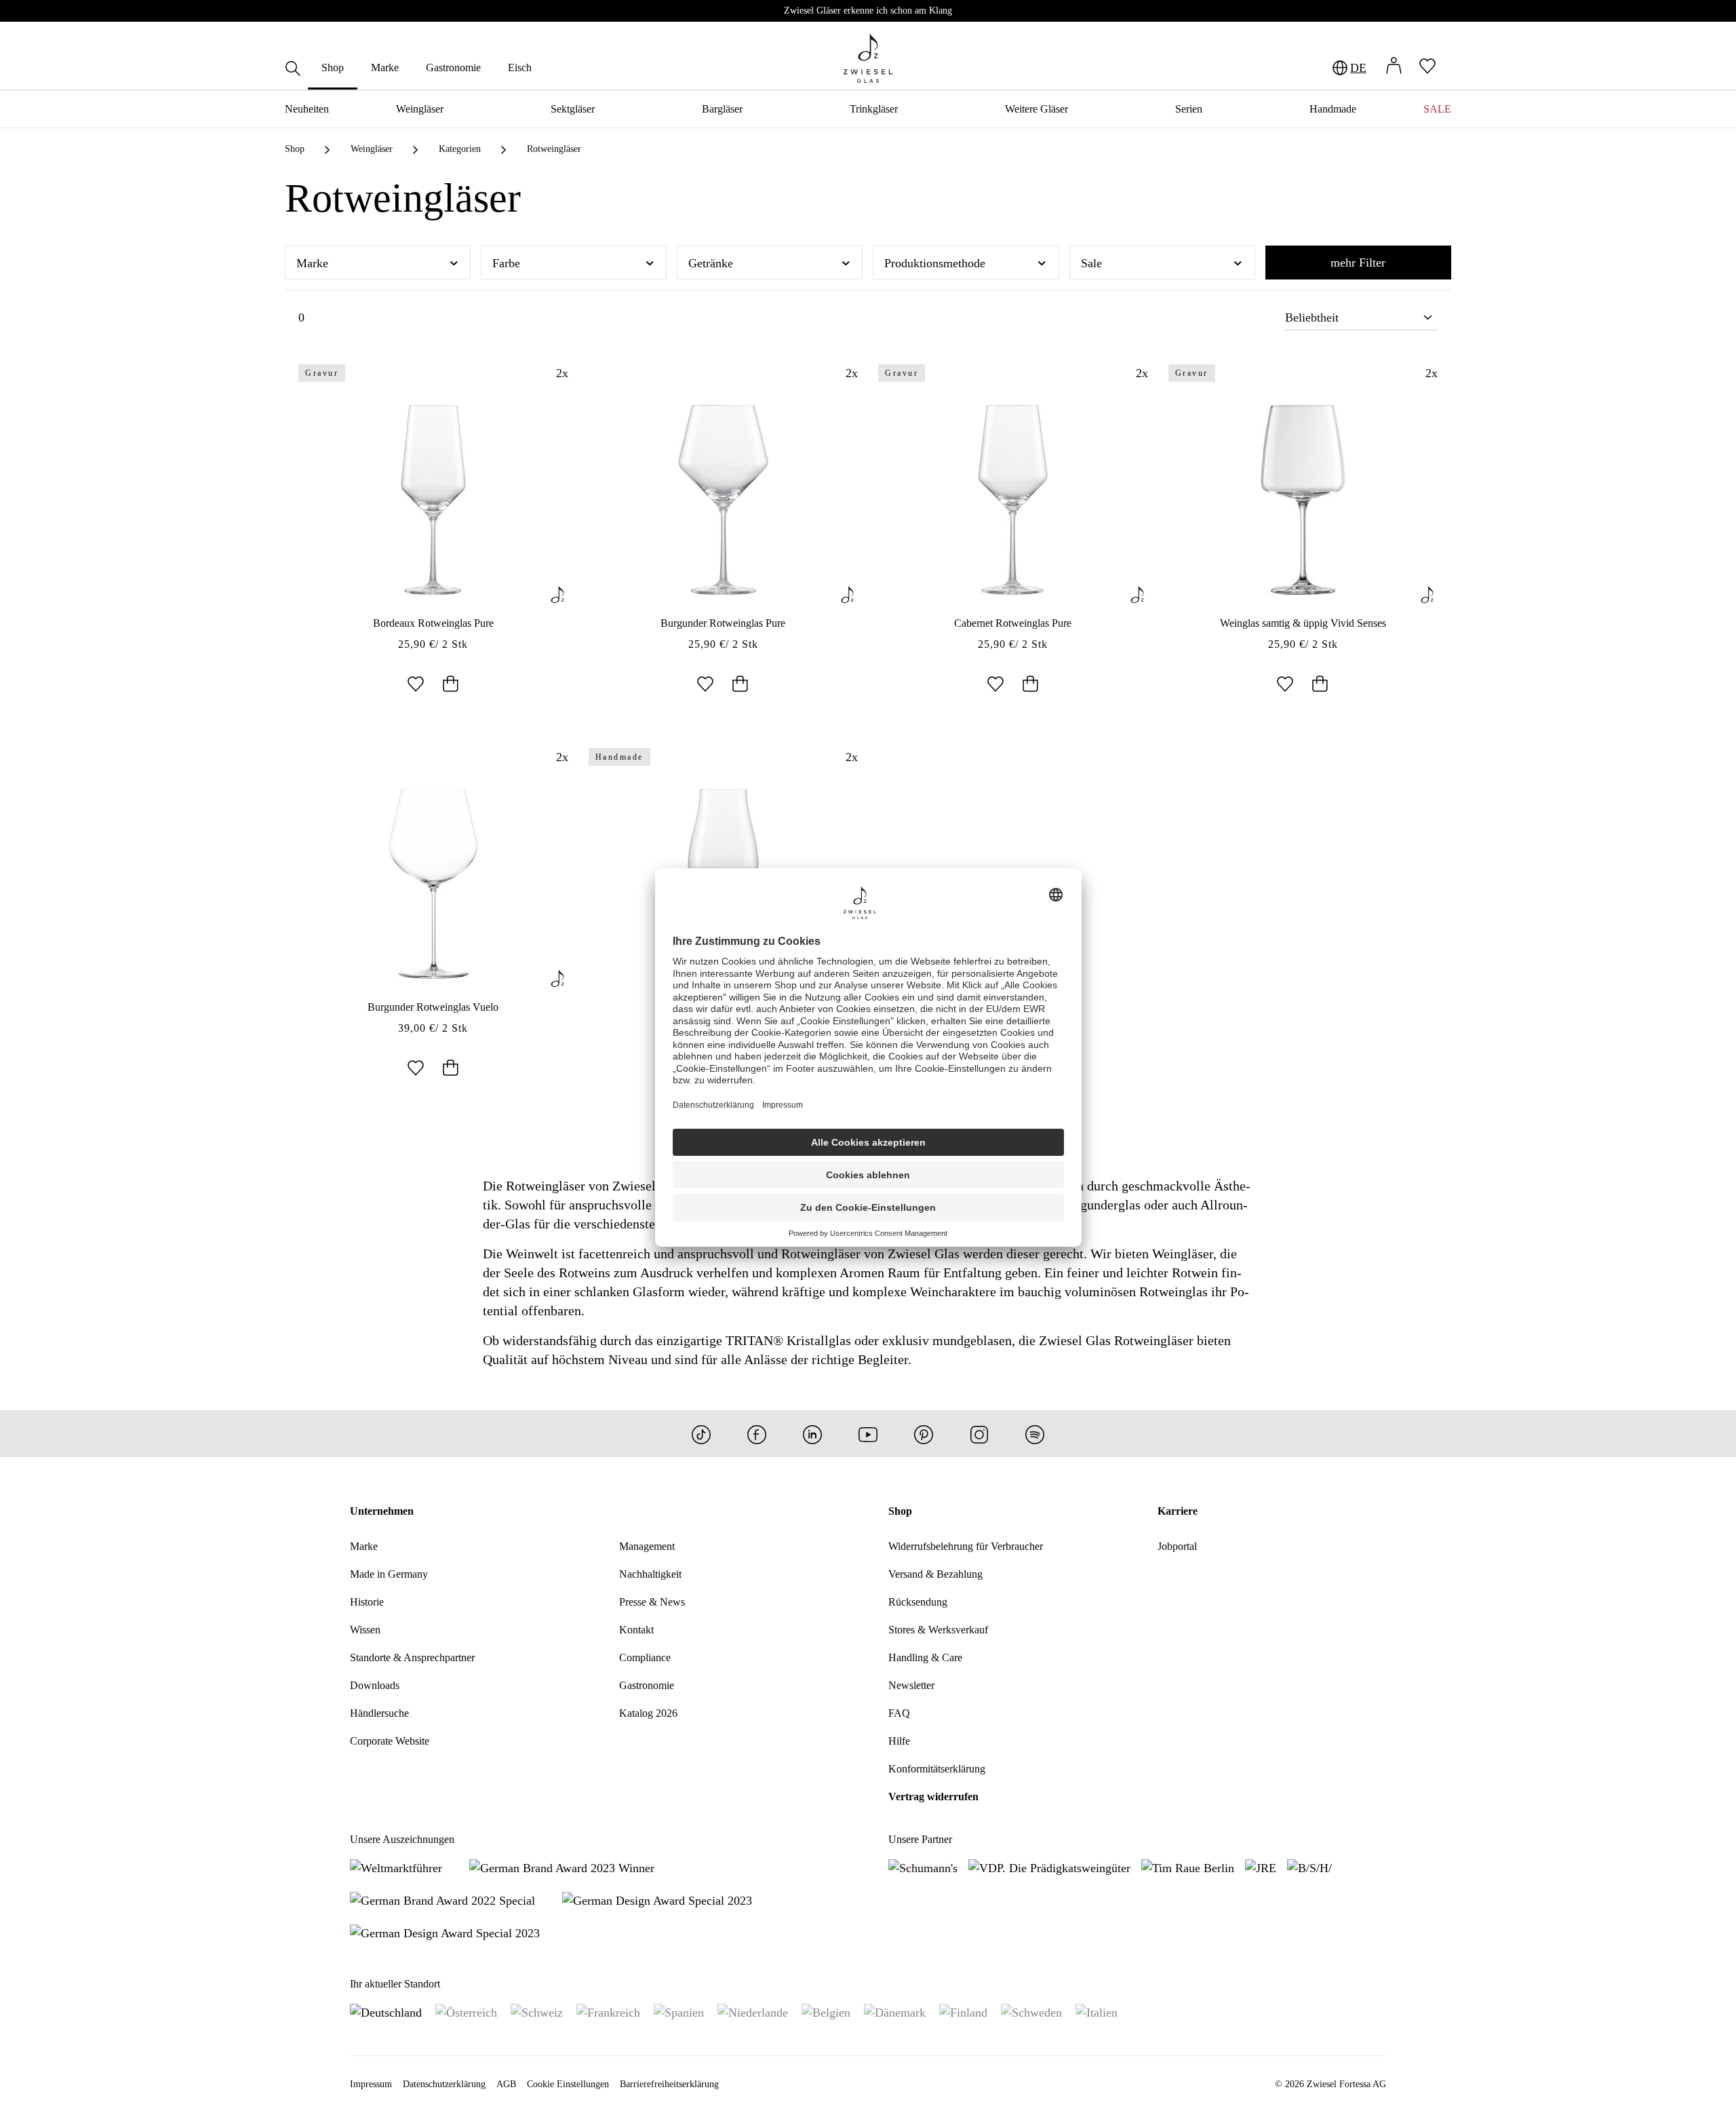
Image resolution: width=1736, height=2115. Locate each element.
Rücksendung (918, 1602)
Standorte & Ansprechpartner (412, 1657)
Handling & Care (925, 1657)
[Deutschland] (386, 2012)
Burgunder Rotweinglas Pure (723, 623)
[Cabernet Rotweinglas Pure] (1013, 500)
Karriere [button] (1178, 1511)
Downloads (375, 1685)
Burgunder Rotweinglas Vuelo (433, 1007)
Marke (364, 1546)
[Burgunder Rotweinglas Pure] (724, 500)
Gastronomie (647, 1685)
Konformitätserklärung (937, 1769)
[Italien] (1097, 2012)
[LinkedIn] (812, 1434)
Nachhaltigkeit (650, 1574)
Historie (367, 1602)
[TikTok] (701, 1434)
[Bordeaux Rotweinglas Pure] (433, 500)
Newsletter (911, 1685)
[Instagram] (979, 1434)
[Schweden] (1031, 2012)
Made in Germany (389, 1574)
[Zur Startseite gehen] (868, 58)
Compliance (645, 1657)
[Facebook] (757, 1434)
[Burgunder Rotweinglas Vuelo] (433, 884)
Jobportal (1177, 1546)
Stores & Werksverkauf (938, 1630)
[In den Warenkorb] (450, 685)
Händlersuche (379, 1713)
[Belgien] (826, 2012)
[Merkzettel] (1427, 67)
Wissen (365, 1630)
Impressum (371, 2084)
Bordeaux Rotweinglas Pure (433, 623)
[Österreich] (466, 2012)
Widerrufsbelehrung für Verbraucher (966, 1546)
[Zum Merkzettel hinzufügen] (416, 685)
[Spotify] (1035, 1434)
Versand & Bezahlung (935, 1574)
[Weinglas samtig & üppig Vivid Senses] (1303, 500)
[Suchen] (293, 70)
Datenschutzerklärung (444, 2084)
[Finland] (963, 2012)
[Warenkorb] (1451, 68)
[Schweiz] (537, 2012)
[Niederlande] (753, 2012)
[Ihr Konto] (1394, 67)
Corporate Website (390, 1741)
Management (647, 1546)
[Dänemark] (895, 2012)
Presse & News (652, 1602)
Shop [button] (900, 1511)
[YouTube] (868, 1434)
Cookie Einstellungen (568, 2084)
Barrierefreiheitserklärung (669, 2084)
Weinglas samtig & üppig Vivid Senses (1303, 623)
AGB (506, 2084)
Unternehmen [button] (382, 1511)
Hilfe (899, 1741)
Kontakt (636, 1630)
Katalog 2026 (648, 1713)
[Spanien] (679, 2012)
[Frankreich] (608, 2012)
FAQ (899, 1713)
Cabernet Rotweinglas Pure (1013, 623)
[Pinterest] (924, 1434)
